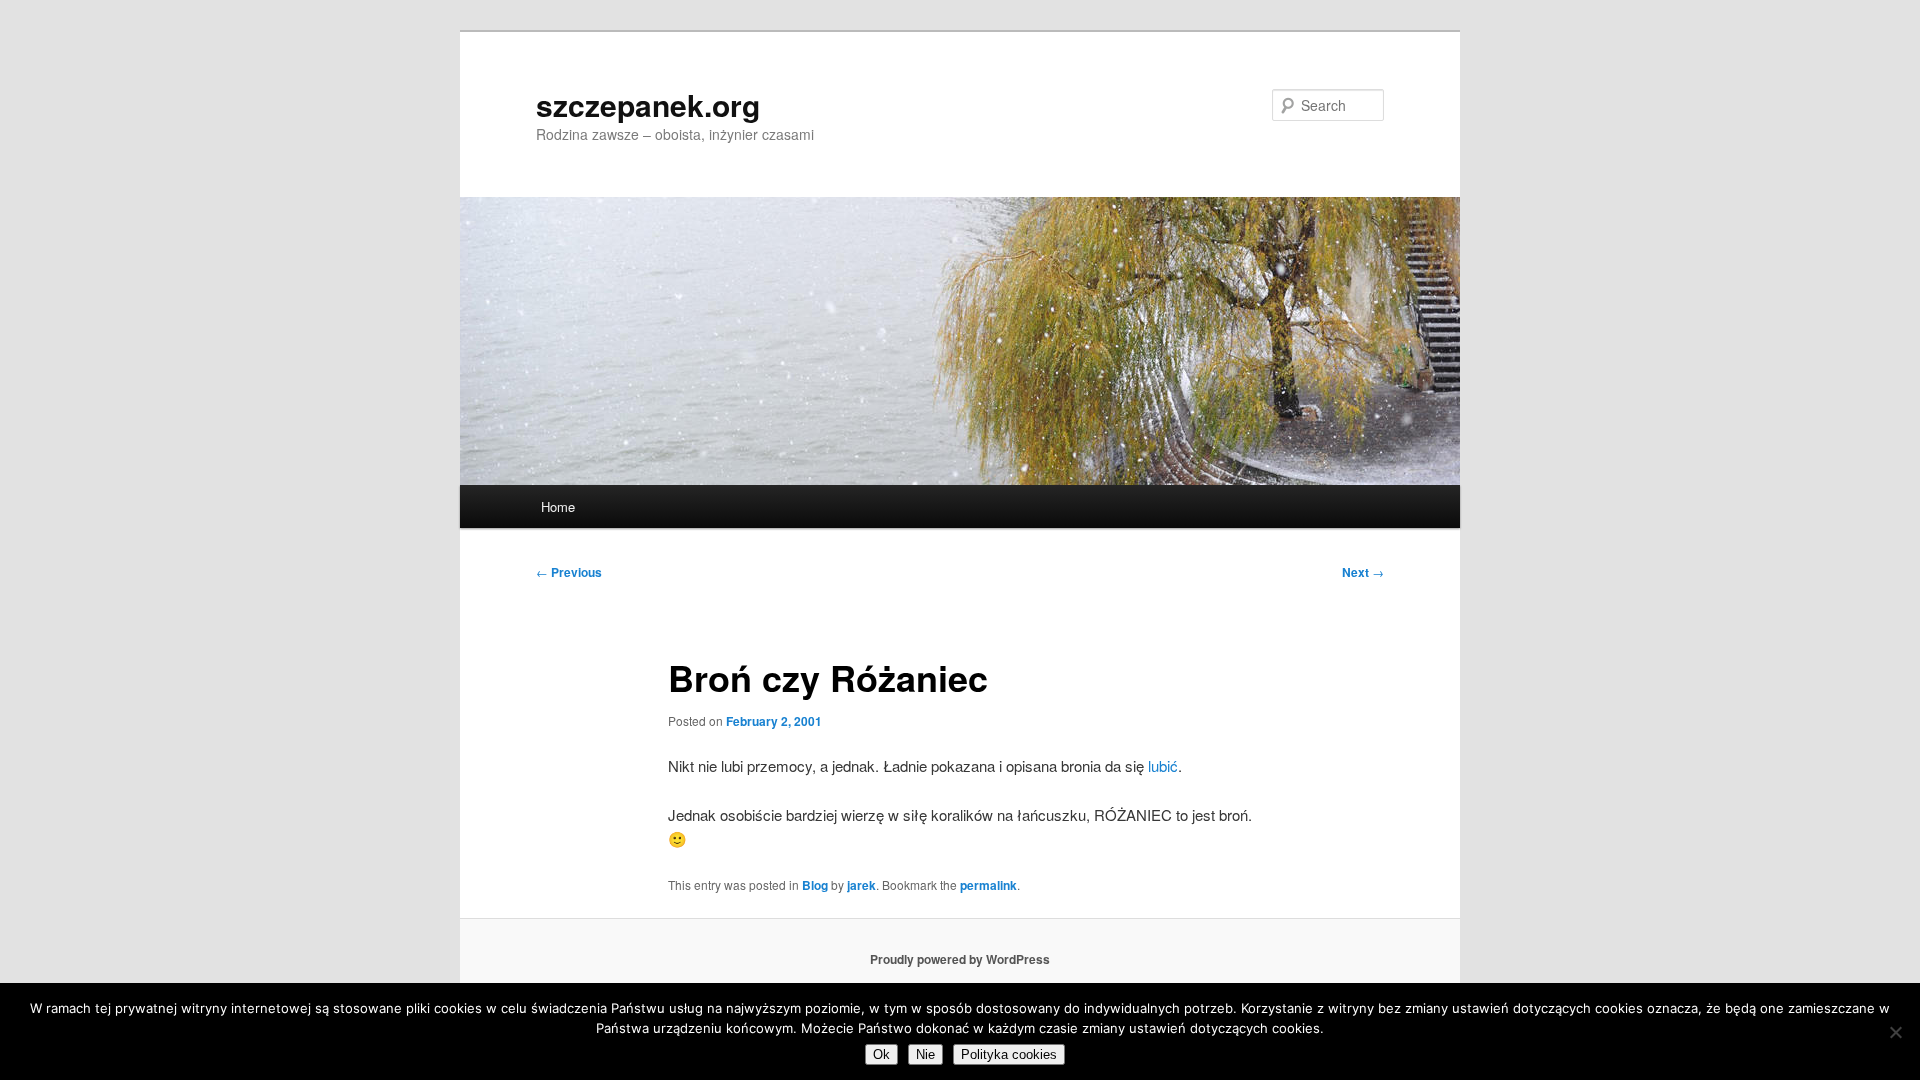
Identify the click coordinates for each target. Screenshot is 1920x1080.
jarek (861, 885)
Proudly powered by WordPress (960, 959)
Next (1363, 572)
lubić (1163, 765)
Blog (815, 885)
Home (558, 506)
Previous (569, 572)
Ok (881, 1054)
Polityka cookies (1009, 1054)
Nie (925, 1054)
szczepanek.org (648, 104)
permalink (988, 885)
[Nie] (1895, 1032)
